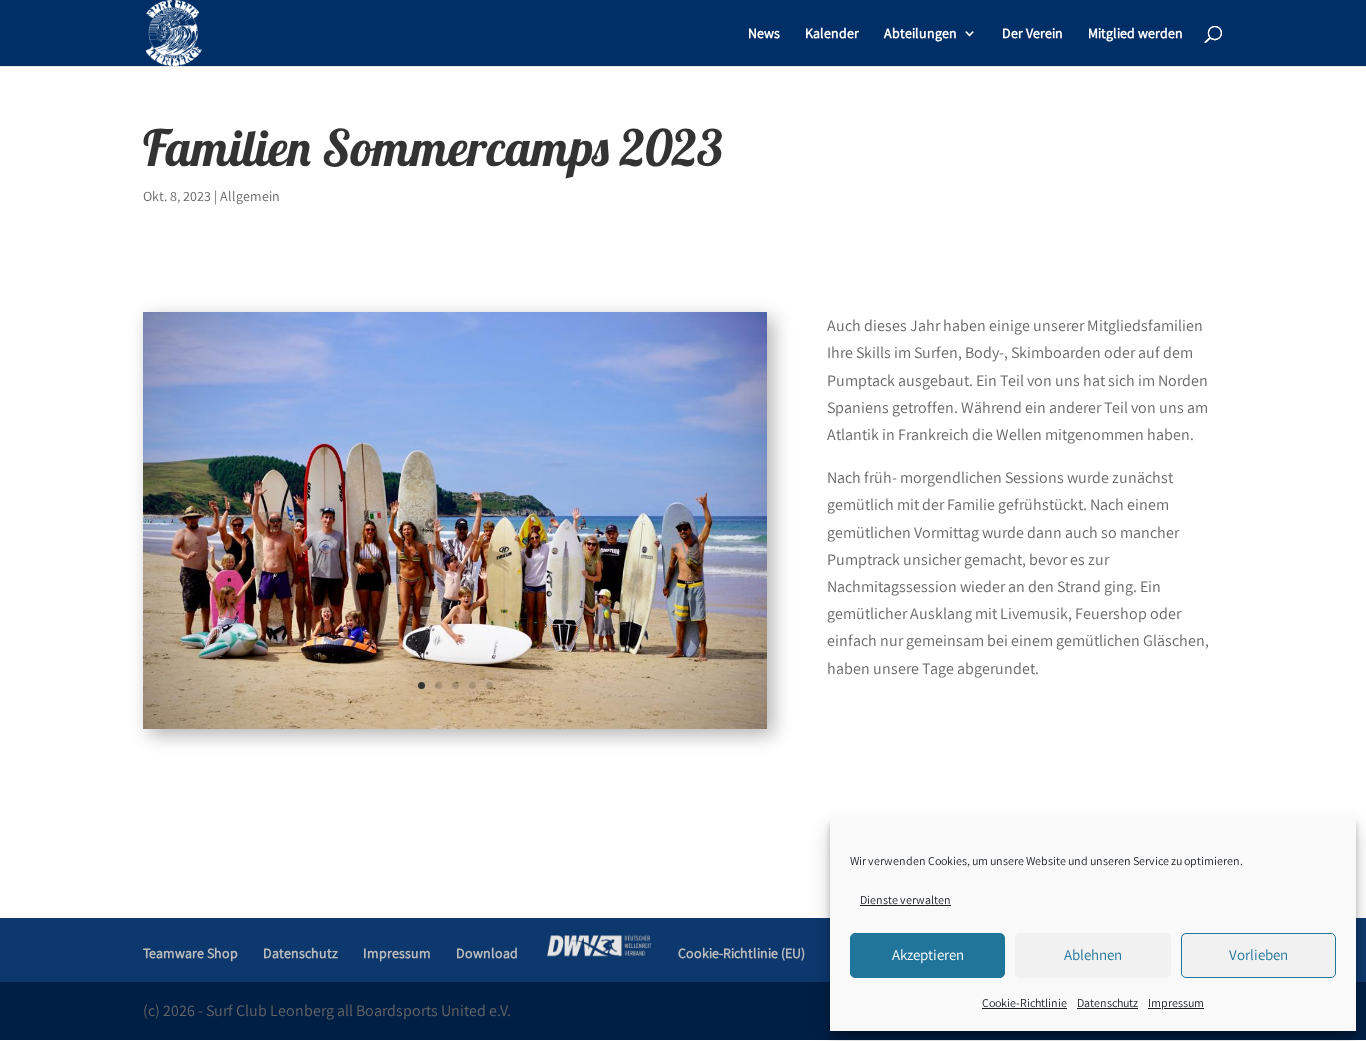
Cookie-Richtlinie (1024, 1002)
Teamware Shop (190, 953)
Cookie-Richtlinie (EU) (741, 953)
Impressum (1176, 1002)
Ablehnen (1093, 954)
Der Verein (1032, 34)
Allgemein (250, 196)
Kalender (832, 34)
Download (487, 953)
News (764, 34)
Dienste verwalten (905, 899)
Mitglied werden (1135, 34)
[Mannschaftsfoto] (455, 728)
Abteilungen (920, 34)
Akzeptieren (928, 954)
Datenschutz (1107, 1002)
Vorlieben (1258, 954)
